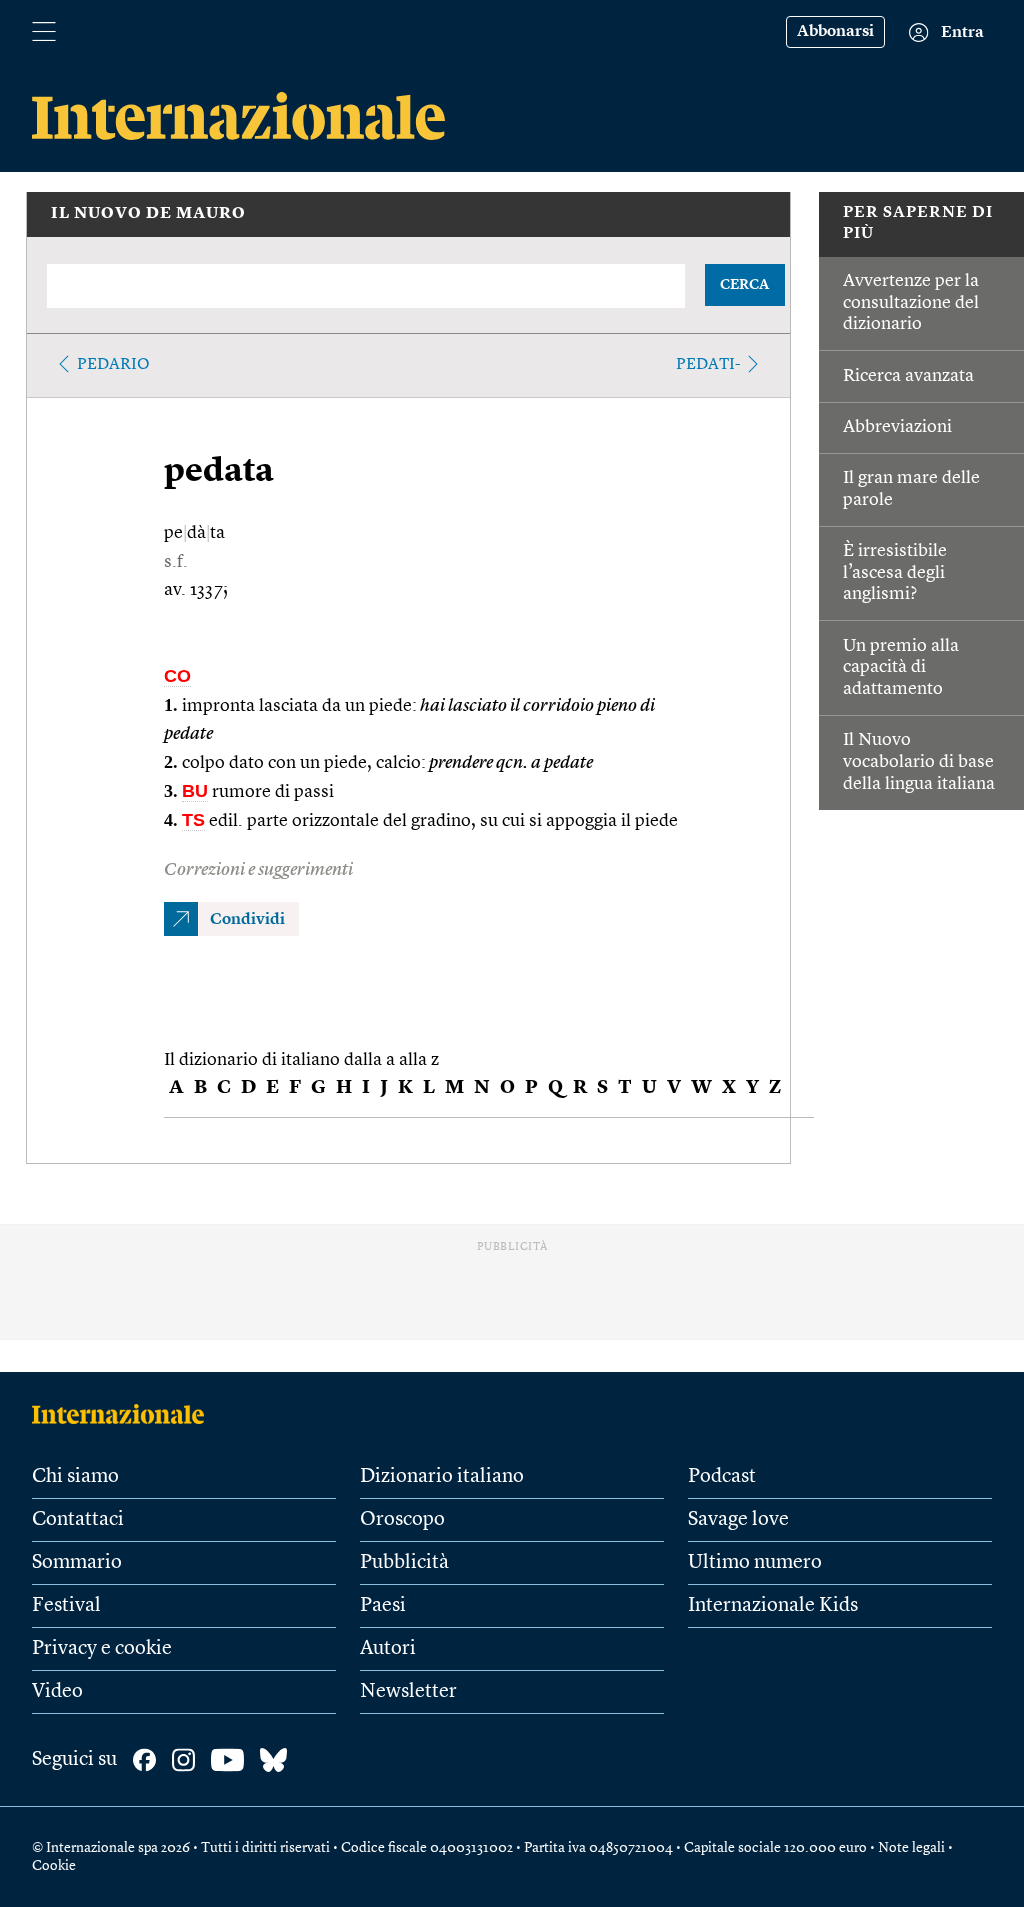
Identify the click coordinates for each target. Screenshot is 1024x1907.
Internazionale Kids (773, 1606)
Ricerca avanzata (908, 376)
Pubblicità (404, 1563)
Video (57, 1692)
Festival (66, 1606)
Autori (388, 1649)
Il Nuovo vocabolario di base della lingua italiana (919, 761)
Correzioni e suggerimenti (258, 870)
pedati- (708, 365)
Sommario (77, 1563)
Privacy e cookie (102, 1649)
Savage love (738, 1520)
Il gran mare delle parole (911, 489)
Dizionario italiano (442, 1477)
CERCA (744, 285)
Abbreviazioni (897, 427)
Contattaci (78, 1520)
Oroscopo (402, 1520)
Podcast (722, 1477)
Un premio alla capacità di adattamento (901, 667)
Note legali (911, 1848)
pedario (113, 365)
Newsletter (408, 1692)
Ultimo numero (755, 1563)
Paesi (383, 1606)
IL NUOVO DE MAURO (148, 214)
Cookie (54, 1866)
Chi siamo (75, 1477)
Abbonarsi (835, 32)
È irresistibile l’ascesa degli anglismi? (895, 572)
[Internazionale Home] (124, 1414)
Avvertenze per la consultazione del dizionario (911, 302)
